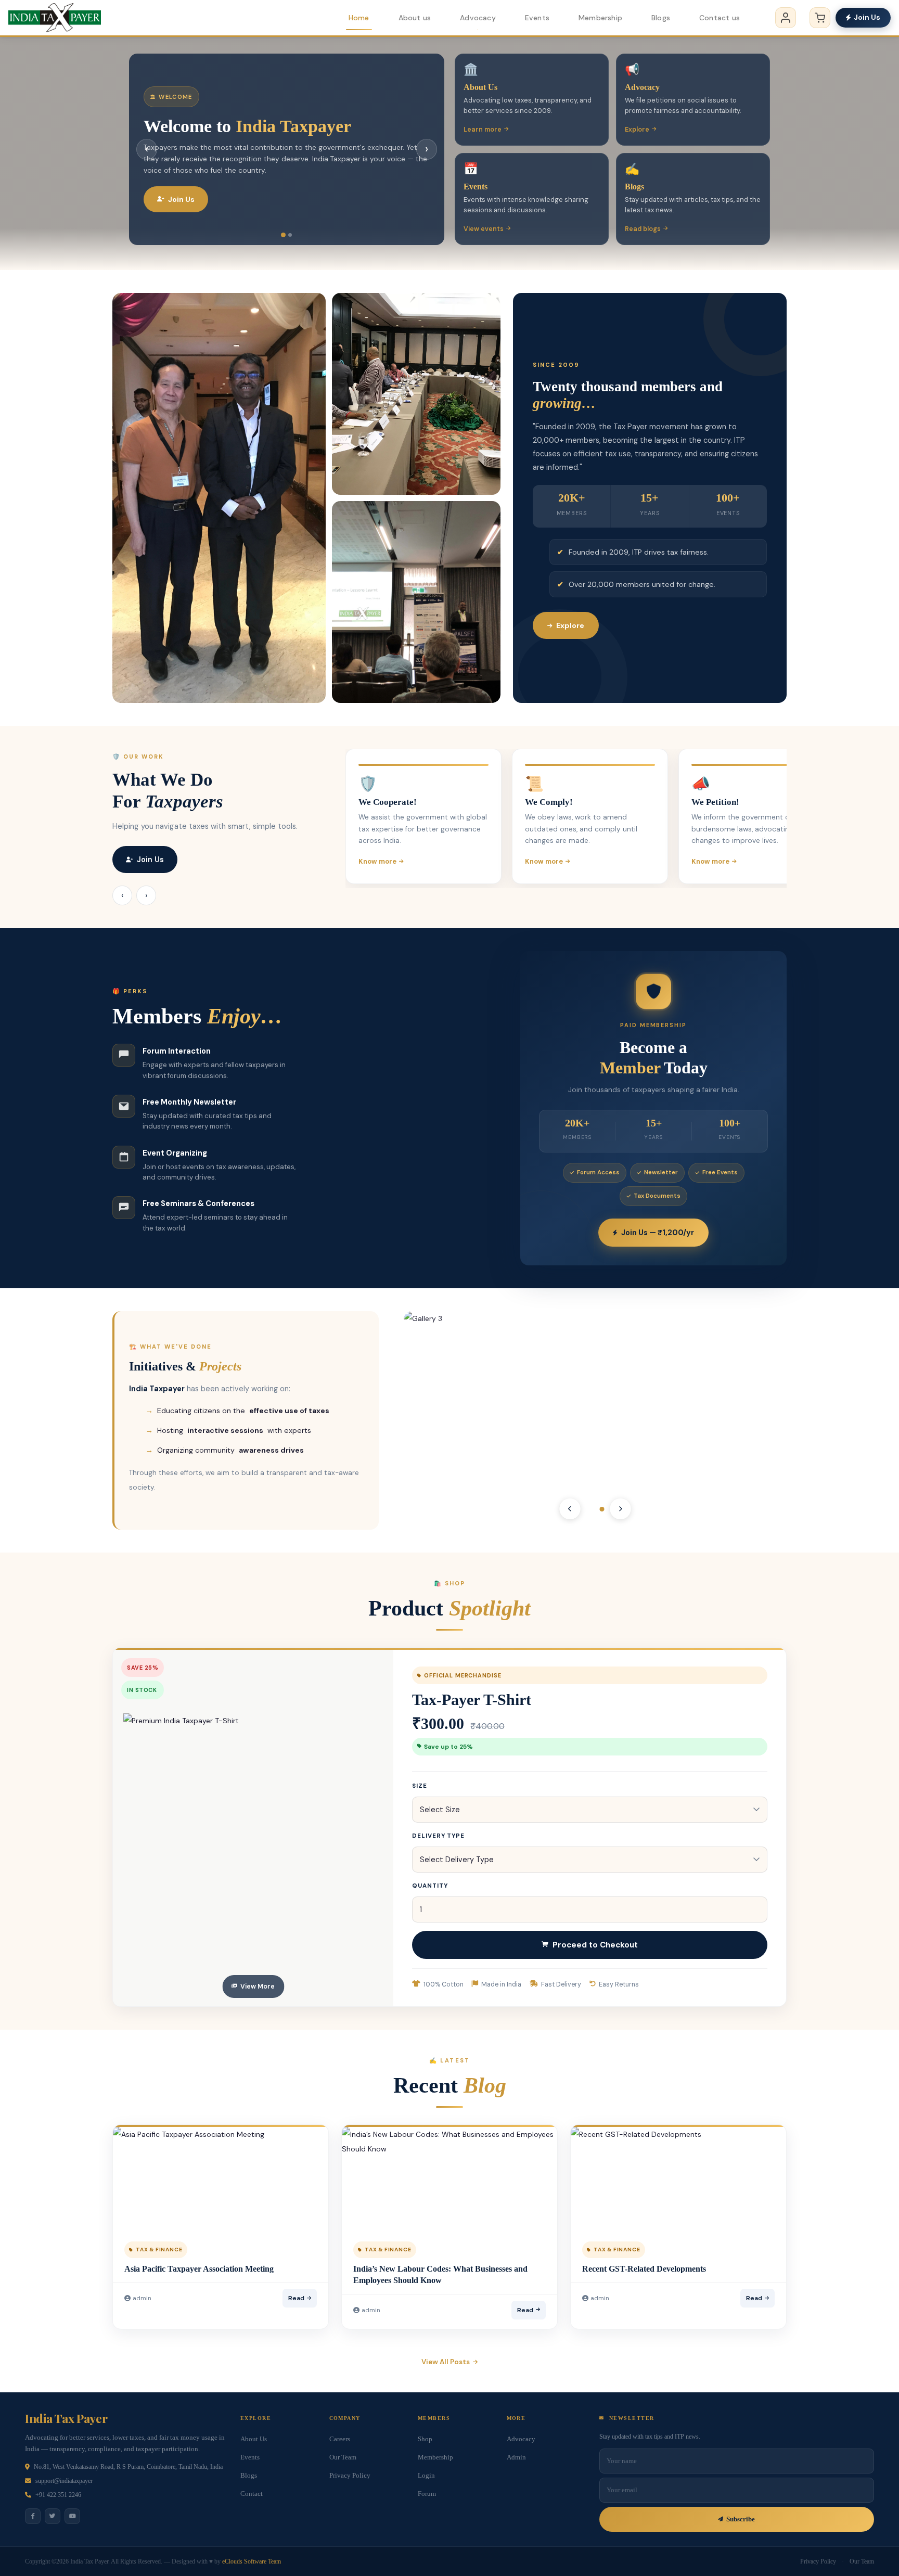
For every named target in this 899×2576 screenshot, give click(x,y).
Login (426, 2476)
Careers (340, 2439)
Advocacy (478, 18)
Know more (377, 861)
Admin (516, 2457)
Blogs (661, 18)
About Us (254, 2439)
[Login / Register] (786, 18)
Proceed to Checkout (595, 1945)
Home (359, 18)
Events (537, 18)
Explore (637, 130)
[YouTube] (72, 2516)
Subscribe (741, 2519)
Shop (425, 2439)
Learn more (483, 130)
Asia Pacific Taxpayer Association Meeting (199, 2269)
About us (415, 18)
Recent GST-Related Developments (644, 2269)
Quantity (430, 1886)
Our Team (343, 2457)
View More (258, 1987)
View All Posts (446, 2362)
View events (484, 229)
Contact (252, 2494)
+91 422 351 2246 (58, 2495)
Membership (600, 18)
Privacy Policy (350, 2476)
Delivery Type (438, 1836)
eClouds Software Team (252, 2561)
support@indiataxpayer (64, 2481)
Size (420, 1786)
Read (296, 2298)
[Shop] (820, 18)
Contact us (720, 18)
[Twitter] (53, 2516)
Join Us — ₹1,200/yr (658, 1233)
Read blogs (643, 229)
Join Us (867, 17)
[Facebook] (33, 2516)
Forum (427, 2494)
